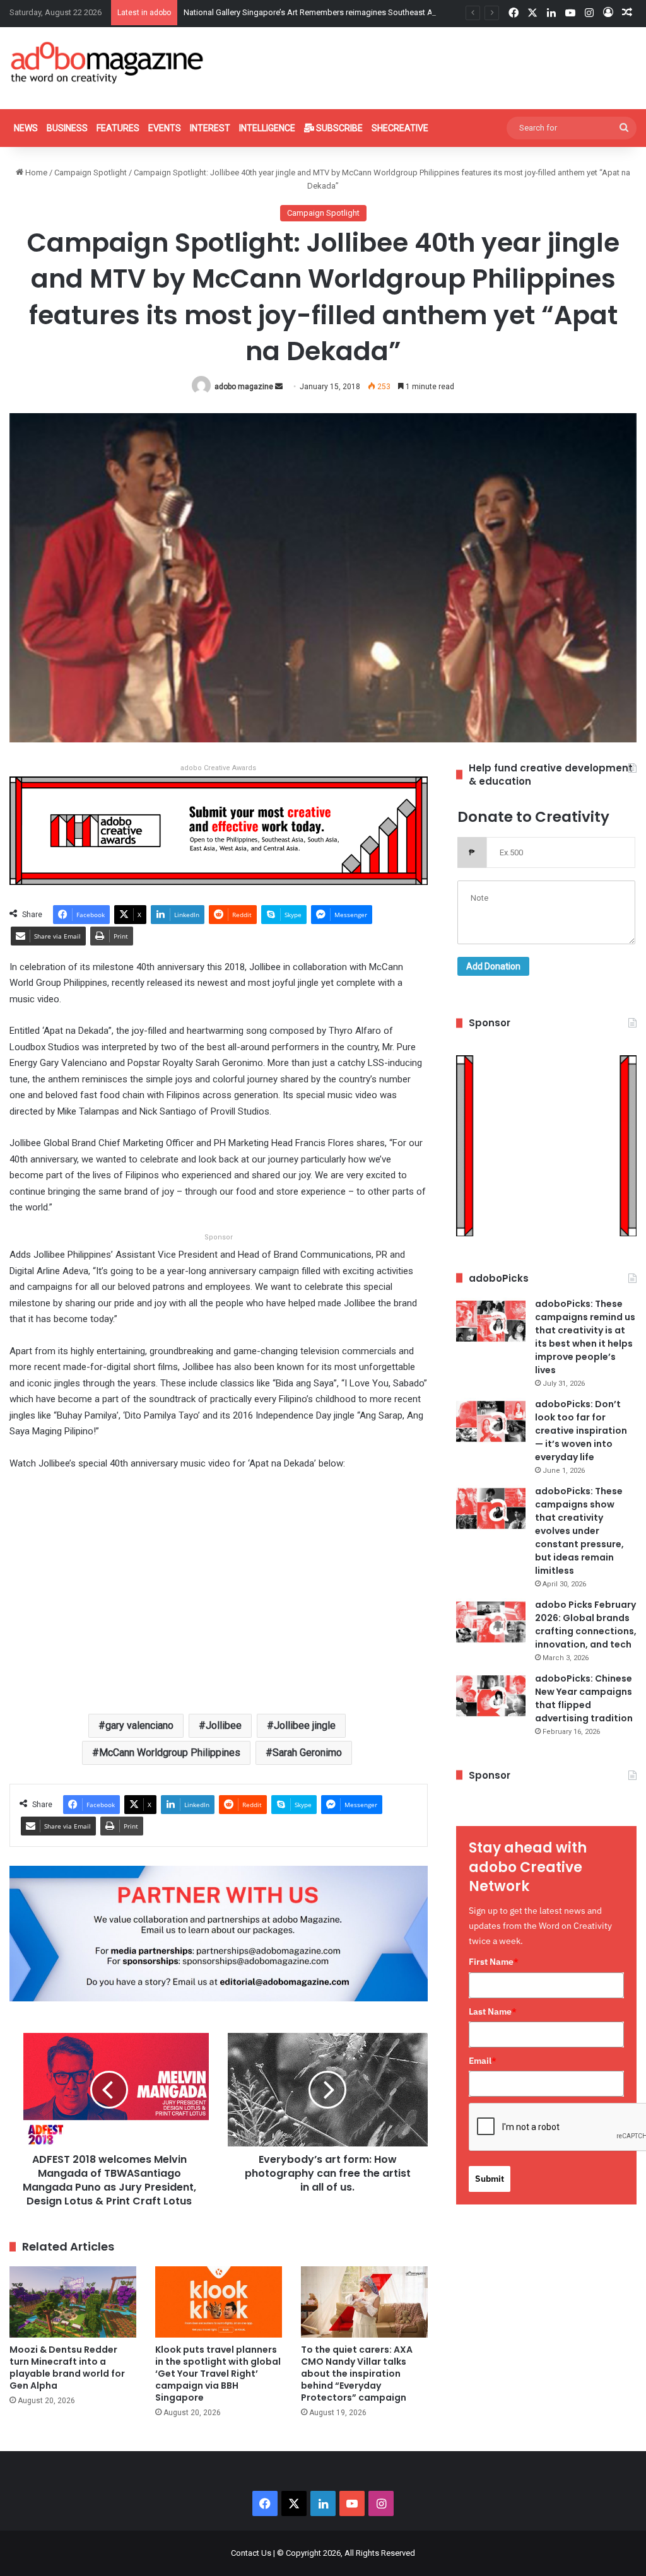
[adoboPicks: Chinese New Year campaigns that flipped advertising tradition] (491, 1696)
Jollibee (224, 1725)
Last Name (493, 2011)
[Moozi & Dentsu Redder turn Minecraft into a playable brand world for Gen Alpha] (73, 2302)
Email (483, 2061)
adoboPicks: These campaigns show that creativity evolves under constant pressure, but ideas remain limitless (579, 1531)
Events (165, 128)
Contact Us (251, 2553)
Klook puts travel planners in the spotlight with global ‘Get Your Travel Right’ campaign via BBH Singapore (218, 2374)
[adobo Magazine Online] (108, 62)
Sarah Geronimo (307, 1753)
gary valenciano (139, 1725)
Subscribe (338, 128)
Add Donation (493, 966)
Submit (490, 2179)
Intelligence (267, 128)
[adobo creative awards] (219, 830)
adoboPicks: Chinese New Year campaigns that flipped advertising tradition (584, 1698)
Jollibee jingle (305, 1725)
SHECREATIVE (400, 128)
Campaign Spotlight (91, 173)
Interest (210, 128)
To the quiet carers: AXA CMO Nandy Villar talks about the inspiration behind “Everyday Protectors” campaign (357, 2374)
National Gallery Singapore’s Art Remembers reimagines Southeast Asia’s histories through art (354, 12)
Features (118, 128)
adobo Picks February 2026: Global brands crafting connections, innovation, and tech (586, 1625)
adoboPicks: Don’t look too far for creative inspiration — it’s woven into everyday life (581, 1431)
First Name (494, 1962)
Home (35, 173)
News (26, 128)
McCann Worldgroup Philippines (170, 1753)
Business (67, 128)
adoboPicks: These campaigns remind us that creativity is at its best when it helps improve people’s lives (585, 1337)
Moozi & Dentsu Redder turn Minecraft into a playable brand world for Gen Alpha (67, 2368)
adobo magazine (244, 387)
